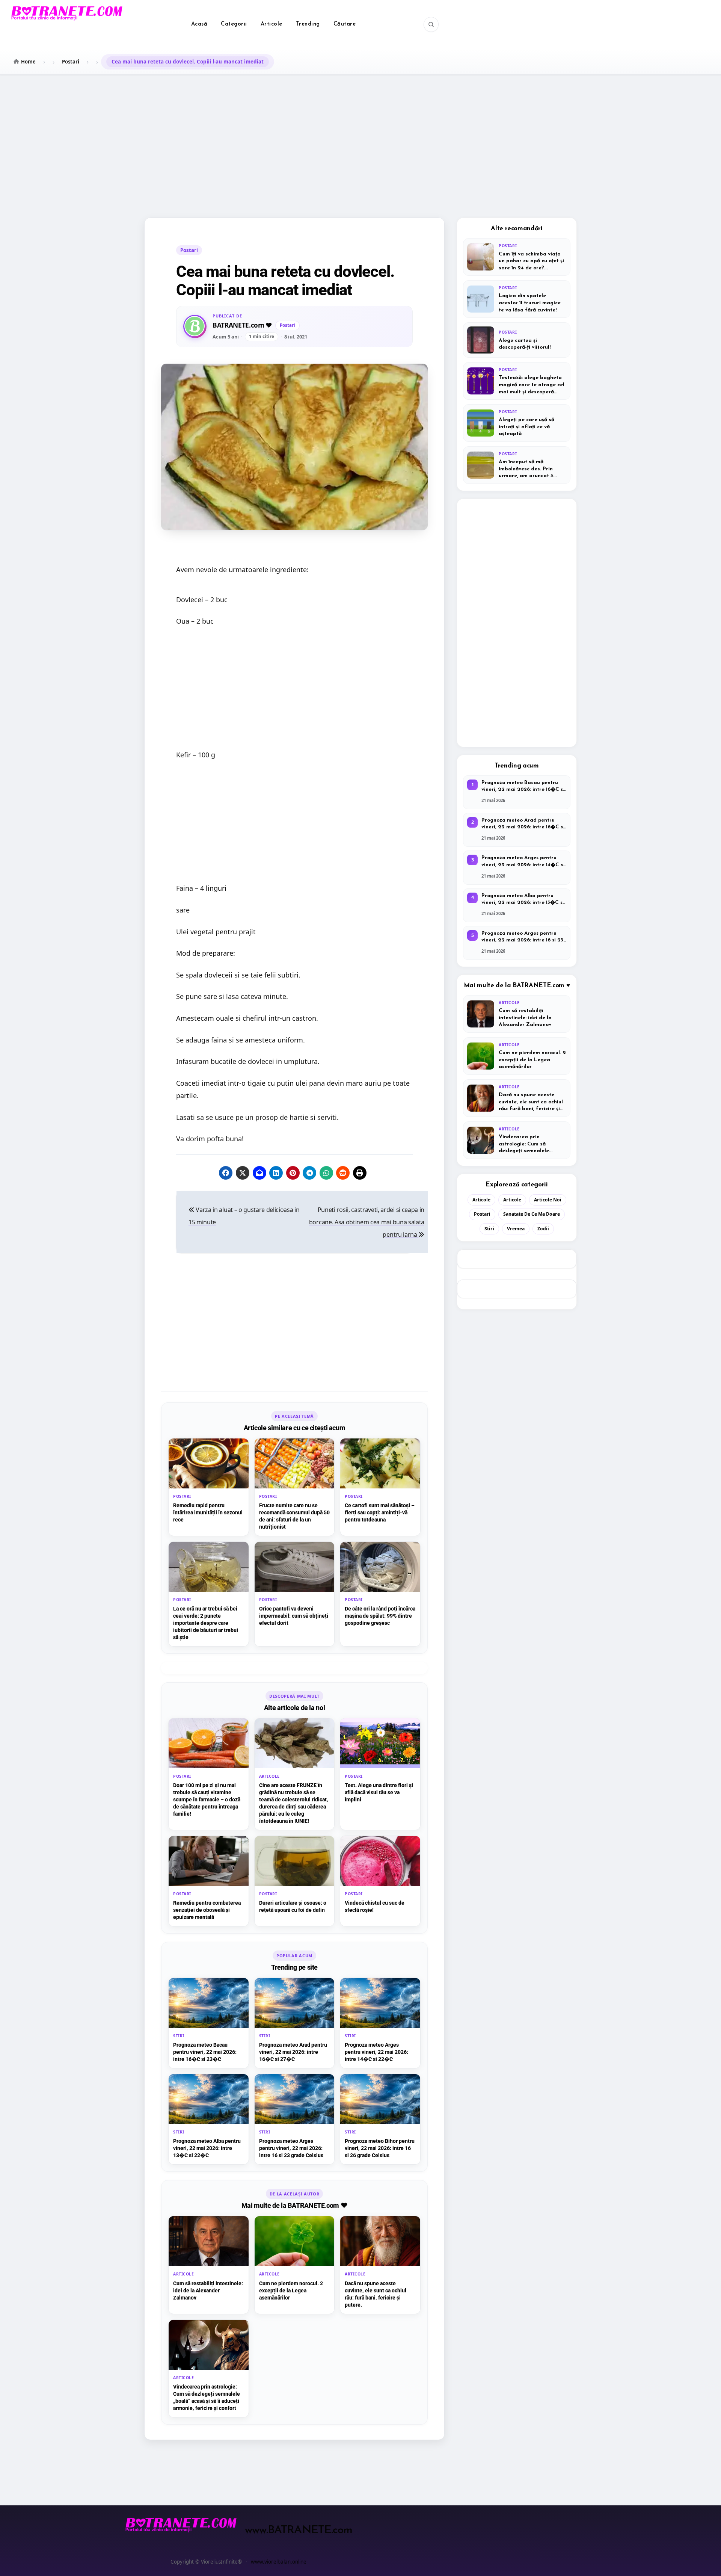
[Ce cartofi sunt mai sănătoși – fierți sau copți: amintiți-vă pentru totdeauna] (380, 1487)
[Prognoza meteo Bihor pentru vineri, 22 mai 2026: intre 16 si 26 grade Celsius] (380, 2119)
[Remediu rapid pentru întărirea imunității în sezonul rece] (209, 1487)
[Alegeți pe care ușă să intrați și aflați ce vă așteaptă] (517, 423)
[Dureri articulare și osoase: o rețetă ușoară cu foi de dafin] (295, 1881)
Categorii (234, 24)
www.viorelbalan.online (279, 2562)
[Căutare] (431, 24)
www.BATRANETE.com (299, 2530)
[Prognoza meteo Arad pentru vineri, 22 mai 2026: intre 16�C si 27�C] (295, 2023)
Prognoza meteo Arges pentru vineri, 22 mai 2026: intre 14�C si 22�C (523, 862)
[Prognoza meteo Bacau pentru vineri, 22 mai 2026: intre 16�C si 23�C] (209, 2023)
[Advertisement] (360, 136)
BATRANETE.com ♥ (242, 326)
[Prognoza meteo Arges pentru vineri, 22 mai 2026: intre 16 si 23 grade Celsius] (295, 2119)
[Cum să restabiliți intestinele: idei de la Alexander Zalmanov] (209, 2265)
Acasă (199, 24)
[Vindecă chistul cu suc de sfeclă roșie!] (380, 1881)
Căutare (345, 24)
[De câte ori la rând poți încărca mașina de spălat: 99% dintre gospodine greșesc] (380, 1594)
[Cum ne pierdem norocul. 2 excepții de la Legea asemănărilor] (295, 2265)
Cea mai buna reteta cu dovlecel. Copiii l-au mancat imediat (285, 281)
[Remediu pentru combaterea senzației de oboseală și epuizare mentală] (209, 1881)
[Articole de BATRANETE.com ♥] (195, 326)
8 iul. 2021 (296, 337)
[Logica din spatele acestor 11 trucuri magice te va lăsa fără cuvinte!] (517, 299)
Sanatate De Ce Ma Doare (532, 1214)
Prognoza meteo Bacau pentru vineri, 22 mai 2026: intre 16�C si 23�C (523, 787)
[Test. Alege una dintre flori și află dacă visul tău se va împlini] (380, 1774)
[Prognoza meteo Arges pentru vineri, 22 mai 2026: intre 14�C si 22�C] (380, 2023)
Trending (308, 24)
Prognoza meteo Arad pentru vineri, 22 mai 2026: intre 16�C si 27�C (523, 824)
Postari (189, 250)
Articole (272, 24)
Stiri (489, 1229)
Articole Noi (548, 1200)
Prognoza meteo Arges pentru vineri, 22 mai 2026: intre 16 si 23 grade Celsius (522, 937)
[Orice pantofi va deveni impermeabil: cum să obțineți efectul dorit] (295, 1594)
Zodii (543, 1229)
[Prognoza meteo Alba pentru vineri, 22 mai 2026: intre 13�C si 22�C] (209, 2119)
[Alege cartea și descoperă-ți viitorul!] (517, 340)
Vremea (516, 1229)
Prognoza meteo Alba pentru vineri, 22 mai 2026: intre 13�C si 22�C (523, 900)
